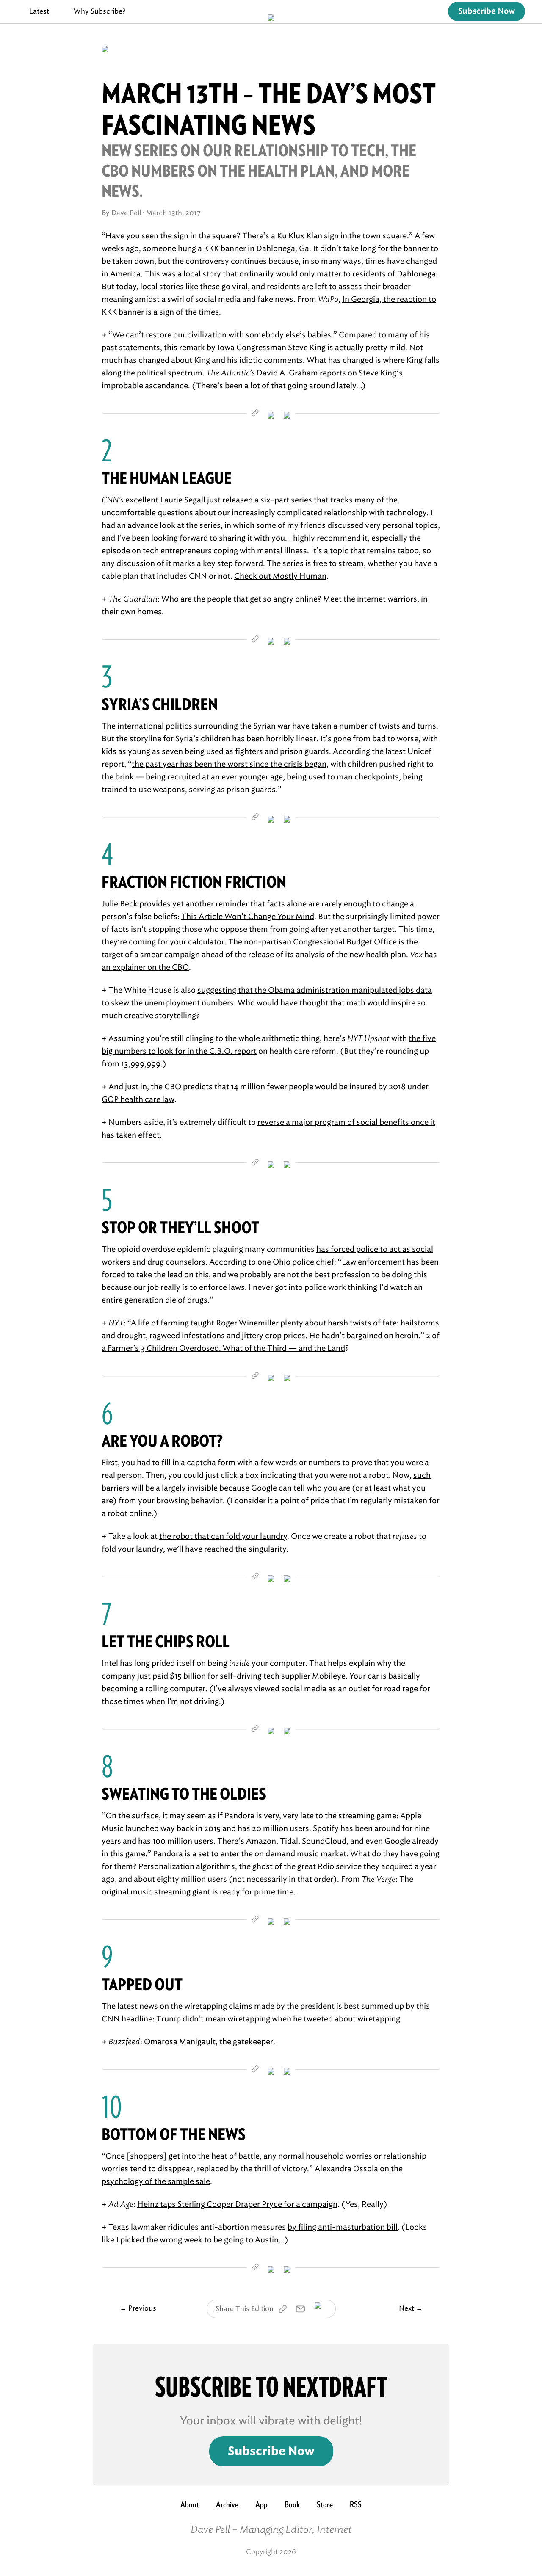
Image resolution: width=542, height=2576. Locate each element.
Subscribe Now (487, 11)
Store (325, 2504)
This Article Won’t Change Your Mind (248, 917)
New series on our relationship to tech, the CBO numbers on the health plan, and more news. (259, 171)
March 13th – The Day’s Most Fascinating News (269, 109)
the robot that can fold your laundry (223, 1536)
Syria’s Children (160, 704)
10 (112, 2107)
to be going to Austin (241, 2240)
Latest (39, 11)
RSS (356, 2504)
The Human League (167, 478)
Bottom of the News (174, 2134)
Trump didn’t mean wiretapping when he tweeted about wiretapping (278, 2019)
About (190, 2504)
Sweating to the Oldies (184, 1794)
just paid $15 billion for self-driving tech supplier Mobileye (241, 1676)
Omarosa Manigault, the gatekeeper (209, 2042)
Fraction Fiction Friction (194, 882)
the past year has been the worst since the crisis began (229, 764)
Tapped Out (142, 1984)
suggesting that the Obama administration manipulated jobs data (315, 990)
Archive (227, 2504)
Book (292, 2504)
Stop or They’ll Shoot (180, 1227)
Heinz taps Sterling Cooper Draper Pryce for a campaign (237, 2204)
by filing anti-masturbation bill (343, 2227)
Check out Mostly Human (280, 576)
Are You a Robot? (162, 1441)
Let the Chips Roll (166, 1641)
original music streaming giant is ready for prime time (198, 1892)
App (261, 2504)
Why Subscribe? (100, 11)
